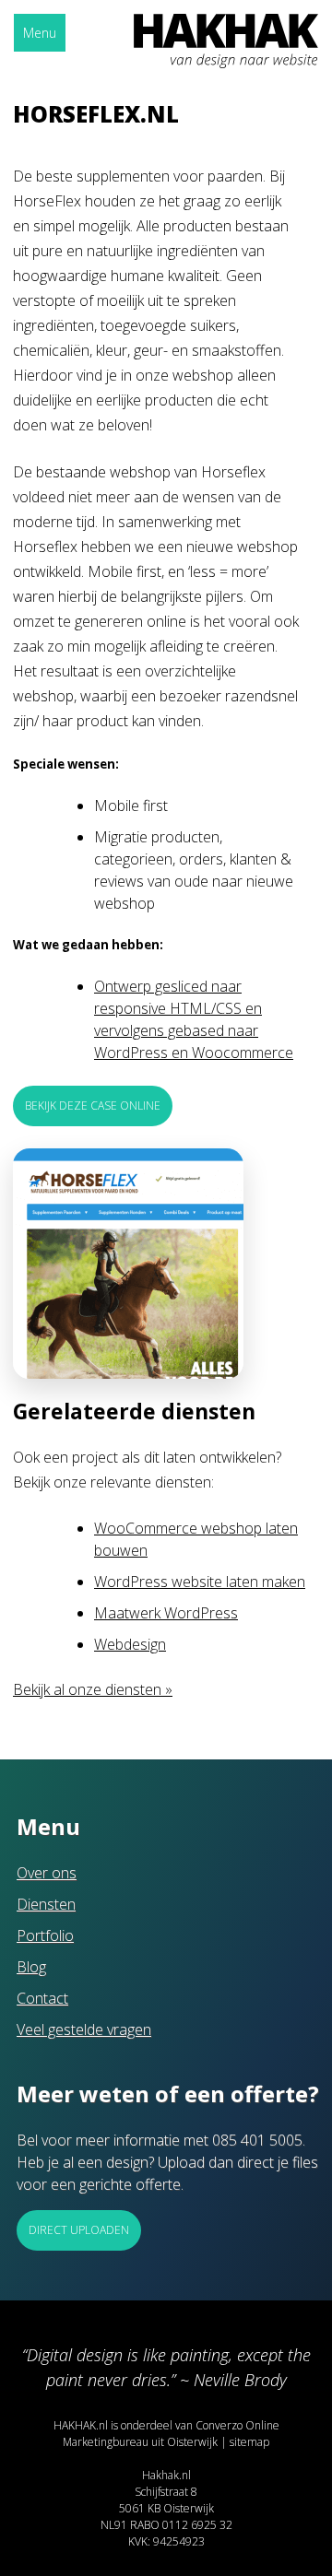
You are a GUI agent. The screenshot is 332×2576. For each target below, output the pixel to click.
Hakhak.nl (166, 2475)
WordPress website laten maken (200, 1582)
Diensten (46, 1904)
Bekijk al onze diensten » (93, 1689)
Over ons (47, 1873)
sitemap (249, 2442)
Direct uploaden (79, 2230)
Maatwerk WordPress (166, 1613)
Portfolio (45, 1935)
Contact (42, 1998)
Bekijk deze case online (93, 1106)
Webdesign (130, 1644)
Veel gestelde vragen (84, 2029)
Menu (40, 33)
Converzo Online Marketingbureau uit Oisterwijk (171, 2434)
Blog (31, 1967)
